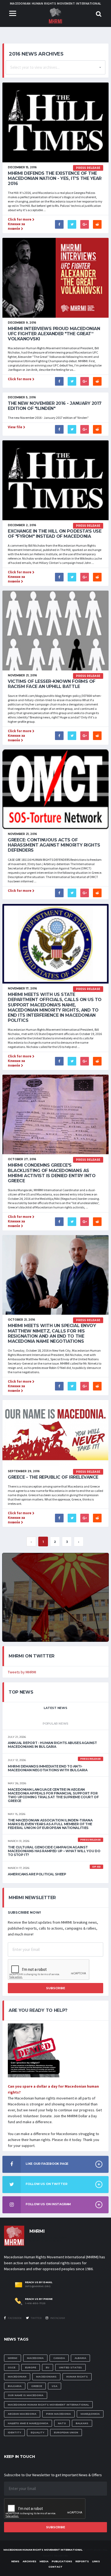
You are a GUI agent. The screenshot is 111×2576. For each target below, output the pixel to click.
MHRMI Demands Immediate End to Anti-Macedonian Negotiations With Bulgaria (48, 1768)
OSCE (12, 2367)
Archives (30, 2561)
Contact (55, 2567)
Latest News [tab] (55, 1708)
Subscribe (56, 1988)
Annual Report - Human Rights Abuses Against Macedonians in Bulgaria (52, 1745)
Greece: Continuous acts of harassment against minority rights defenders (54, 845)
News (15, 2561)
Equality (37, 2432)
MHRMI (13, 2358)
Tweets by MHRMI (22, 1672)
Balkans (82, 2423)
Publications (62, 2561)
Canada (59, 2358)
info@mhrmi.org (38, 2286)
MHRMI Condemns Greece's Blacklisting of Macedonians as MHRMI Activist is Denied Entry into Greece (52, 1173)
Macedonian (17, 2377)
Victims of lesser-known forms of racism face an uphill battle (52, 684)
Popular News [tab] (55, 1724)
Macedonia (35, 2358)
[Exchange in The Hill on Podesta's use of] (55, 480)
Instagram (57, 2318)
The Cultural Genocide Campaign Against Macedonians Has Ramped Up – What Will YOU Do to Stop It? (54, 1851)
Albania (80, 2358)
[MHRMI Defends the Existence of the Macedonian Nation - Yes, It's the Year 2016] (55, 122)
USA (55, 2386)
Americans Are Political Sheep (37, 1874)
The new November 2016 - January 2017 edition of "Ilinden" (55, 406)
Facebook (15, 2318)
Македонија (90, 2414)
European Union (66, 2432)
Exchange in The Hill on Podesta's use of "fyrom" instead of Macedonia (55, 534)
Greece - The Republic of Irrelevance (53, 1477)
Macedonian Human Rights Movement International (48, 2405)
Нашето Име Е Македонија (28, 2423)
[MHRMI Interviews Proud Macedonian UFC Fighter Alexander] (55, 277)
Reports (82, 2561)
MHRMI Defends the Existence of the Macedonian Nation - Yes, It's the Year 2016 (55, 178)
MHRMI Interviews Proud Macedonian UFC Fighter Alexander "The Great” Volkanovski (54, 334)
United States (70, 2367)
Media (44, 2561)
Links (96, 2561)
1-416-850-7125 (35, 2303)
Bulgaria (15, 2386)
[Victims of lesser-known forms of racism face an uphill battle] (55, 630)
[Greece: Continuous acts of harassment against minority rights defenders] (55, 789)
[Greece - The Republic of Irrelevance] (55, 1433)
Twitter (36, 2318)
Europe (31, 2367)
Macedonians (46, 2377)
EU (48, 2367)
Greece (37, 2386)
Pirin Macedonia (58, 2414)
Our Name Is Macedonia (26, 2395)
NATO (62, 2423)
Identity (14, 2432)
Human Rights (77, 2377)
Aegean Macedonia (22, 2414)
